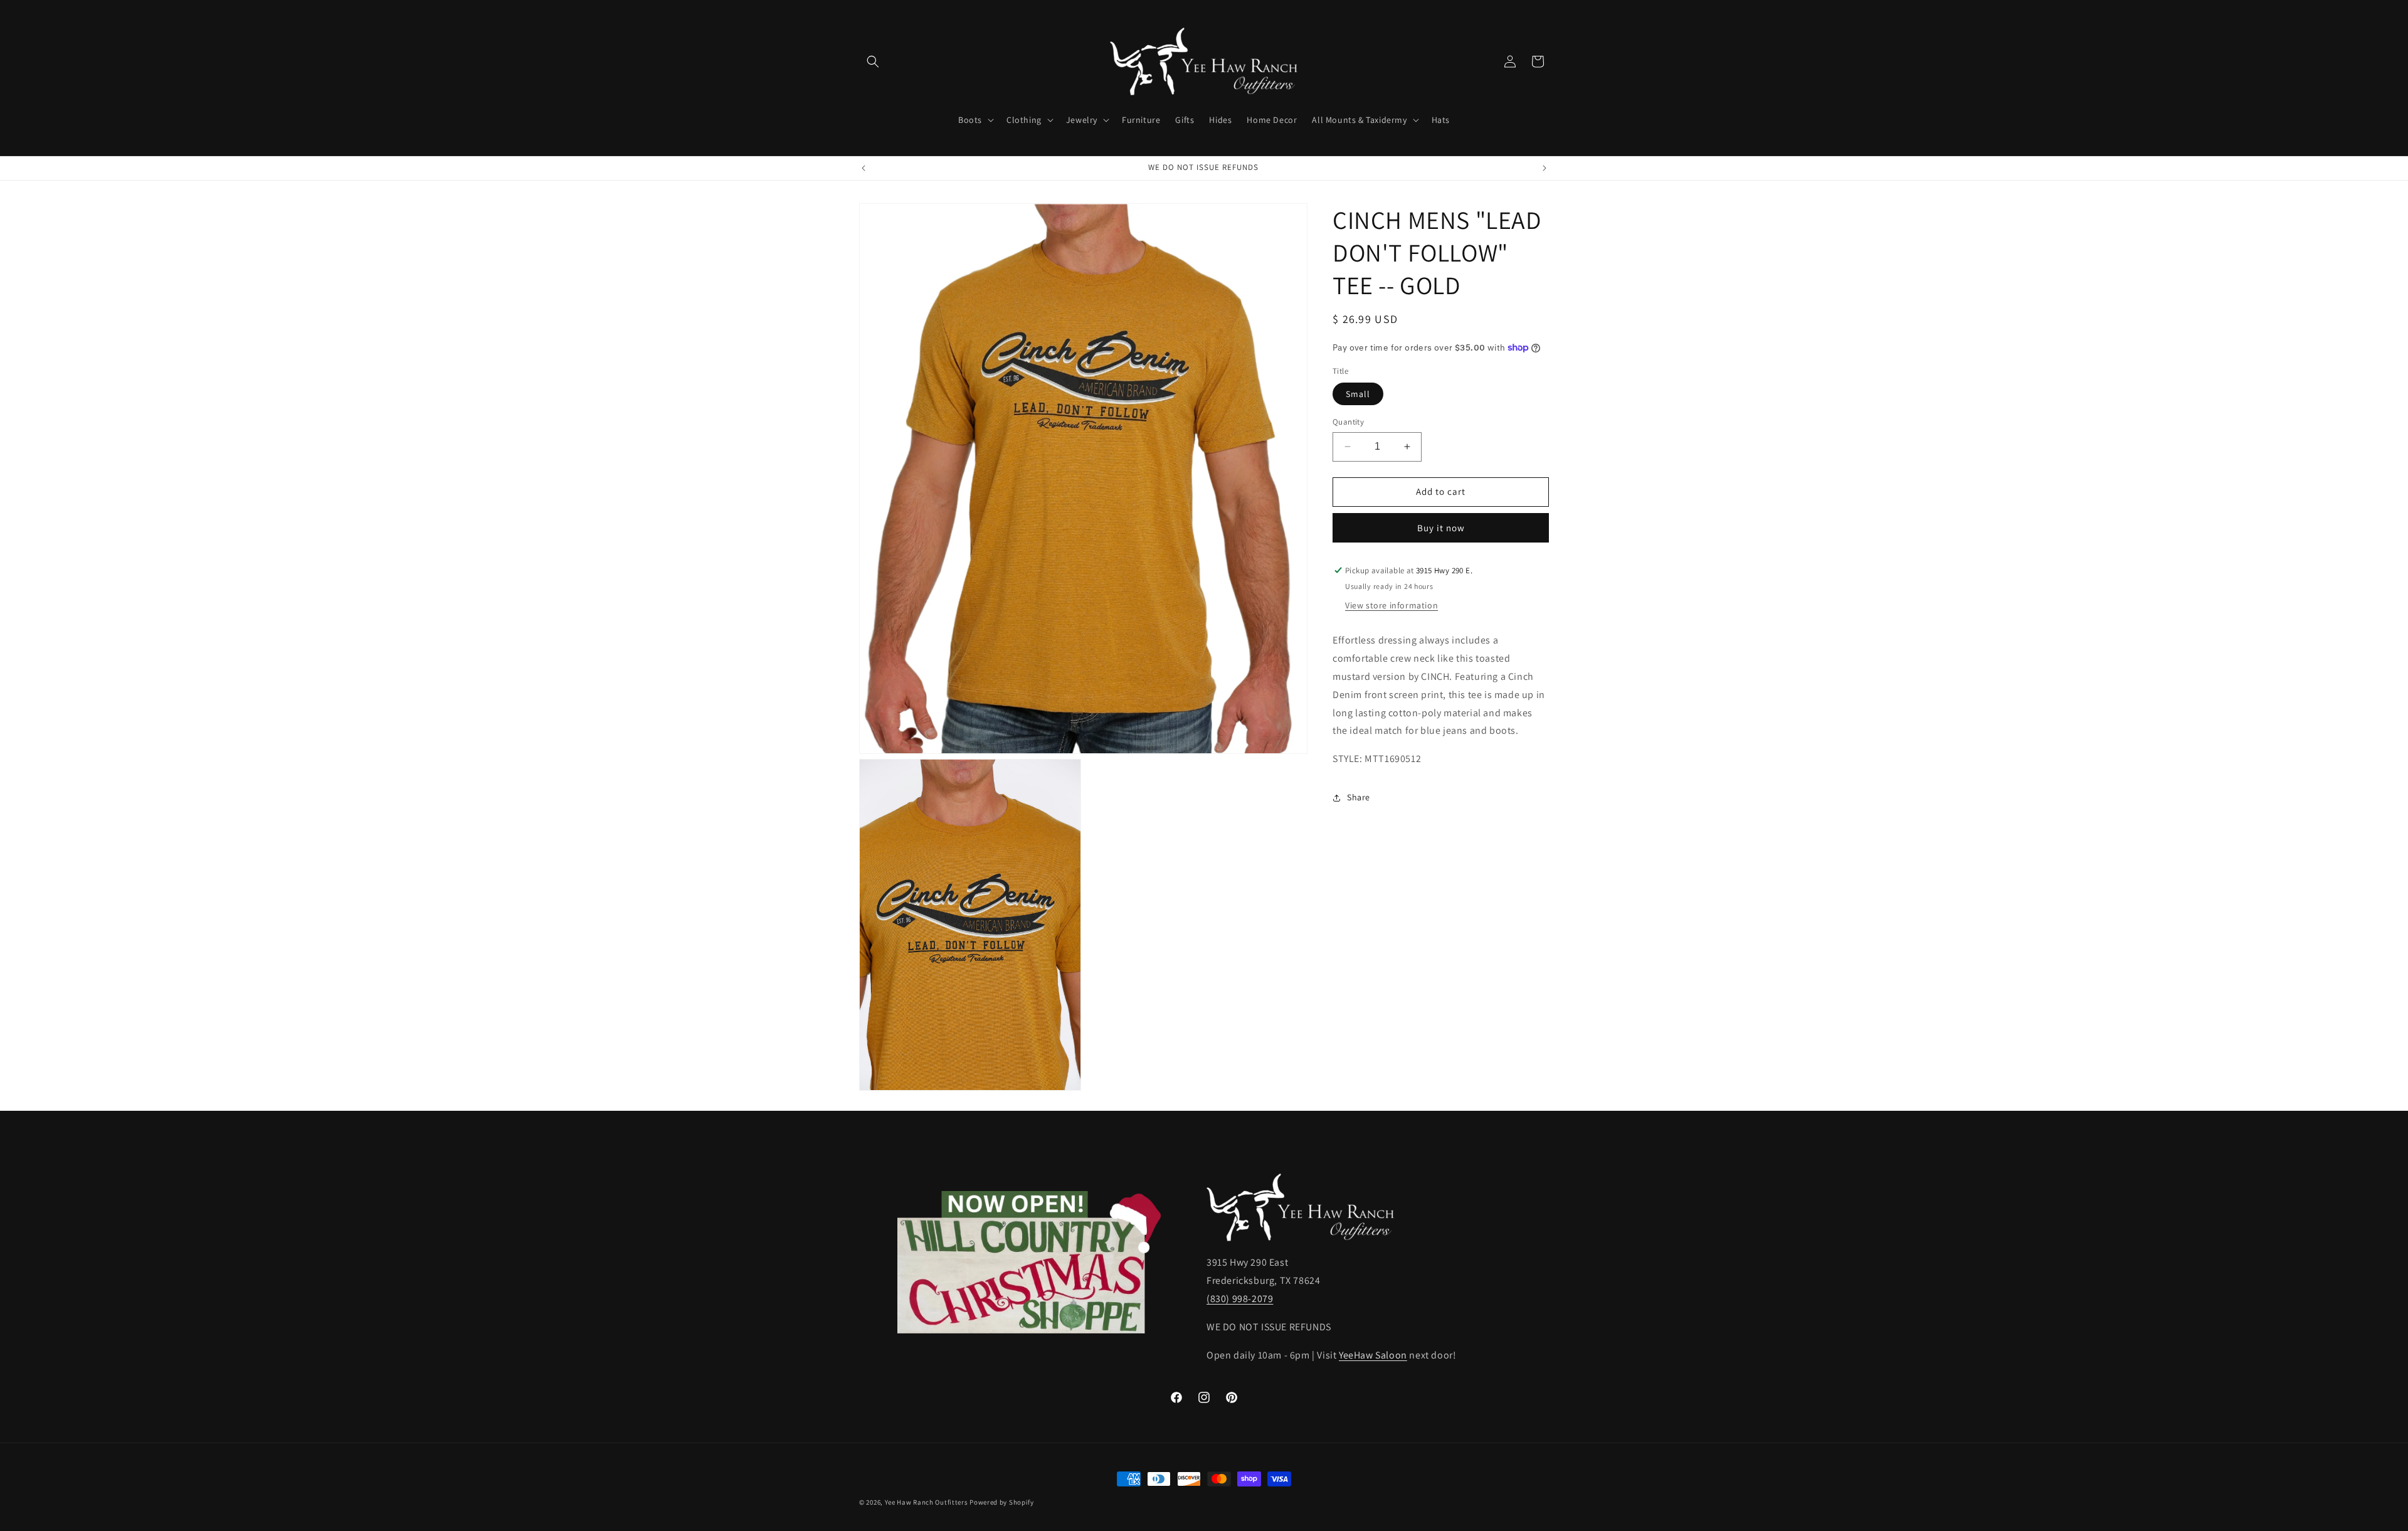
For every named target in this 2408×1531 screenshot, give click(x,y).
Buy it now (1441, 528)
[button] (873, 61)
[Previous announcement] (863, 168)
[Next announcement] (1545, 168)
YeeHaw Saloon (1373, 1355)
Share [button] (1359, 797)
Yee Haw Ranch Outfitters (927, 1502)
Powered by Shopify (1002, 1502)
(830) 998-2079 (1240, 1299)
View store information (1391, 605)
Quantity (1348, 422)
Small (1358, 394)
